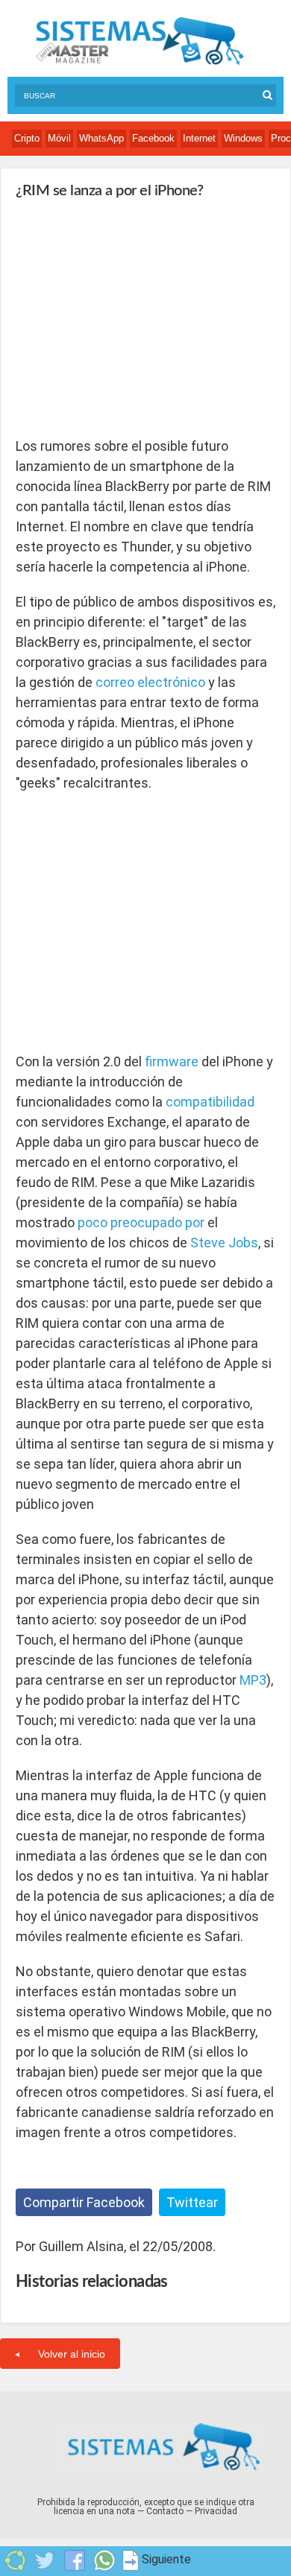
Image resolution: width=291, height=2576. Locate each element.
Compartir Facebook (84, 2202)
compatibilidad (210, 1102)
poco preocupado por (141, 1222)
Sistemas (140, 41)
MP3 (253, 1680)
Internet (199, 138)
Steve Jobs (224, 1243)
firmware (172, 1061)
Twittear (192, 2202)
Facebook (153, 138)
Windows (243, 138)
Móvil (59, 138)
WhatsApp (101, 138)
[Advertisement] (128, 317)
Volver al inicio (72, 2354)
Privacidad (216, 2511)
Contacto (165, 2511)
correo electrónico (150, 682)
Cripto (27, 138)
